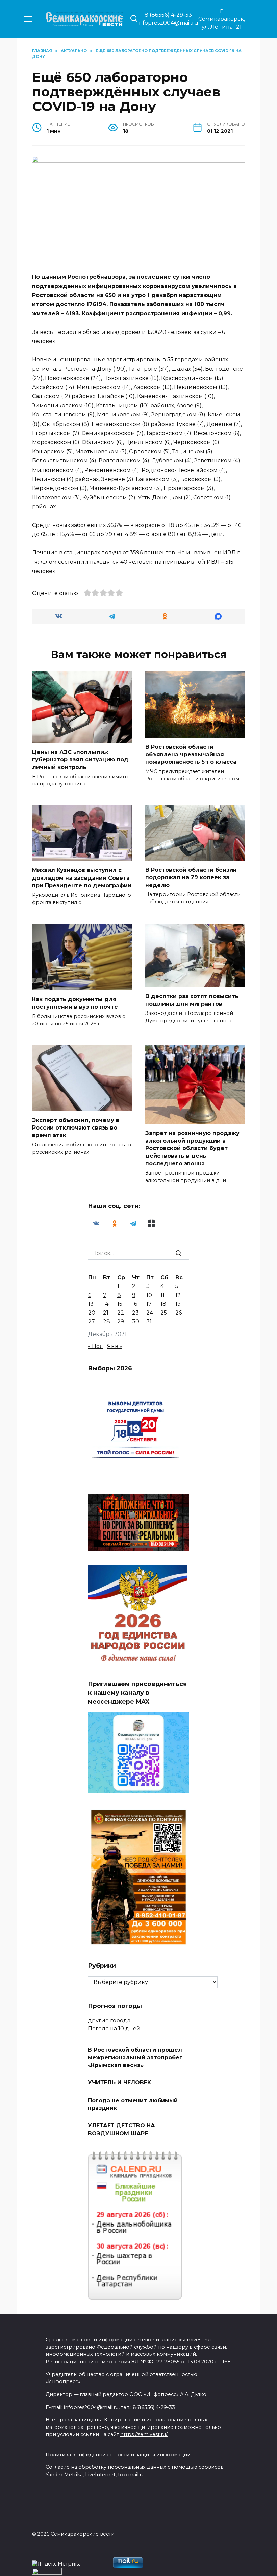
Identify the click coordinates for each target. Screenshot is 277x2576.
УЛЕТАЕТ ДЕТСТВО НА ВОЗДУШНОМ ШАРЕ (121, 2129)
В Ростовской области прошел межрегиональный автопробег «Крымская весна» (135, 2057)
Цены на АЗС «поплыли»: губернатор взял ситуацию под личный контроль (80, 759)
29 (121, 1321)
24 (150, 1313)
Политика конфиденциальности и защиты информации (118, 2455)
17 (149, 1304)
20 (92, 1313)
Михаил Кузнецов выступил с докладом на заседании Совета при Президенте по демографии (82, 878)
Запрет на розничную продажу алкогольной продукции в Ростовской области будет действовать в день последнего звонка (192, 1148)
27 (92, 1321)
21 (106, 1313)
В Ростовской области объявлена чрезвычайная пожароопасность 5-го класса (191, 754)
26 (179, 1313)
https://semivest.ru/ (144, 2434)
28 (107, 1321)
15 (120, 1304)
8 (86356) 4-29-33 (168, 15)
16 (135, 1304)
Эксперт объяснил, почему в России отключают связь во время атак (76, 1127)
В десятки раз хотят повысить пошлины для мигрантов (192, 1000)
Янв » (115, 1346)
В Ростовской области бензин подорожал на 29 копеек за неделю (191, 877)
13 (91, 1304)
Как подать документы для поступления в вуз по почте (75, 1003)
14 (106, 1304)
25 (164, 1313)
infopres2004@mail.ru (168, 23)
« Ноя (95, 1346)
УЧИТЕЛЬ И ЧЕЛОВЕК (119, 2083)
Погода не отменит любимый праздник (133, 2104)
